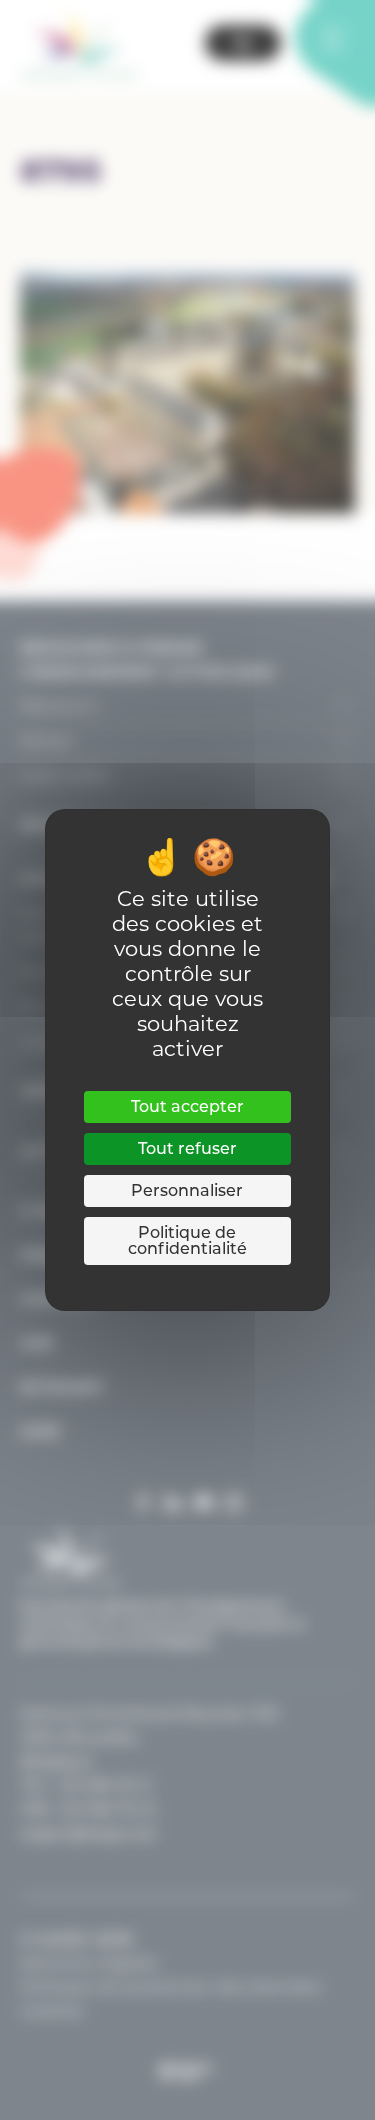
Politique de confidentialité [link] (187, 1240)
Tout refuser (187, 1148)
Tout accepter (187, 1106)
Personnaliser (187, 1190)
